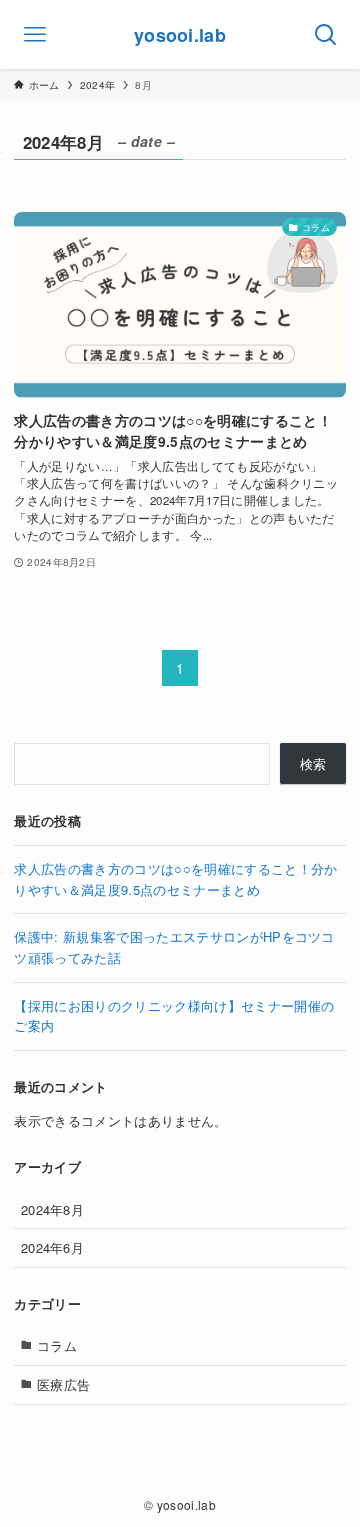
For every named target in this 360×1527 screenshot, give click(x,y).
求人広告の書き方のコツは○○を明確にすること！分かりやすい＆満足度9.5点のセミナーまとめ (175, 879)
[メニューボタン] (34, 34)
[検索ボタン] (325, 34)
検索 (313, 763)
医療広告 (63, 1384)
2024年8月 (52, 1209)
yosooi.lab (180, 35)
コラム (57, 1345)
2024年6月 (52, 1247)
